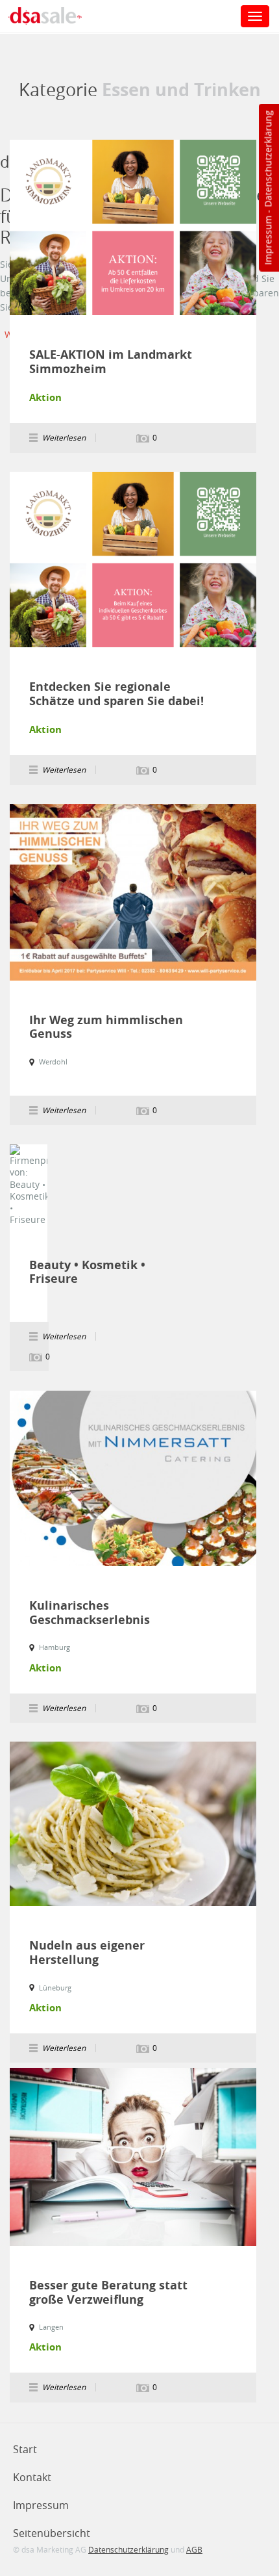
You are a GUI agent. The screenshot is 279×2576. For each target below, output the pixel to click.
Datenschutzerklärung (268, 159)
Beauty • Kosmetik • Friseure (87, 1272)
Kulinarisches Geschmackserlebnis (90, 1613)
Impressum (268, 240)
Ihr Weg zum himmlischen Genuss (106, 1027)
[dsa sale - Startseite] (55, 18)
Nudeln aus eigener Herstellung (87, 1952)
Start (25, 2449)
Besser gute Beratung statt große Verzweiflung (108, 2292)
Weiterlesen (133, 227)
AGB (194, 2549)
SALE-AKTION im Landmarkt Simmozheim (111, 362)
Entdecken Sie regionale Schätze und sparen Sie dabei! (116, 694)
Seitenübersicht (52, 2533)
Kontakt (32, 2477)
